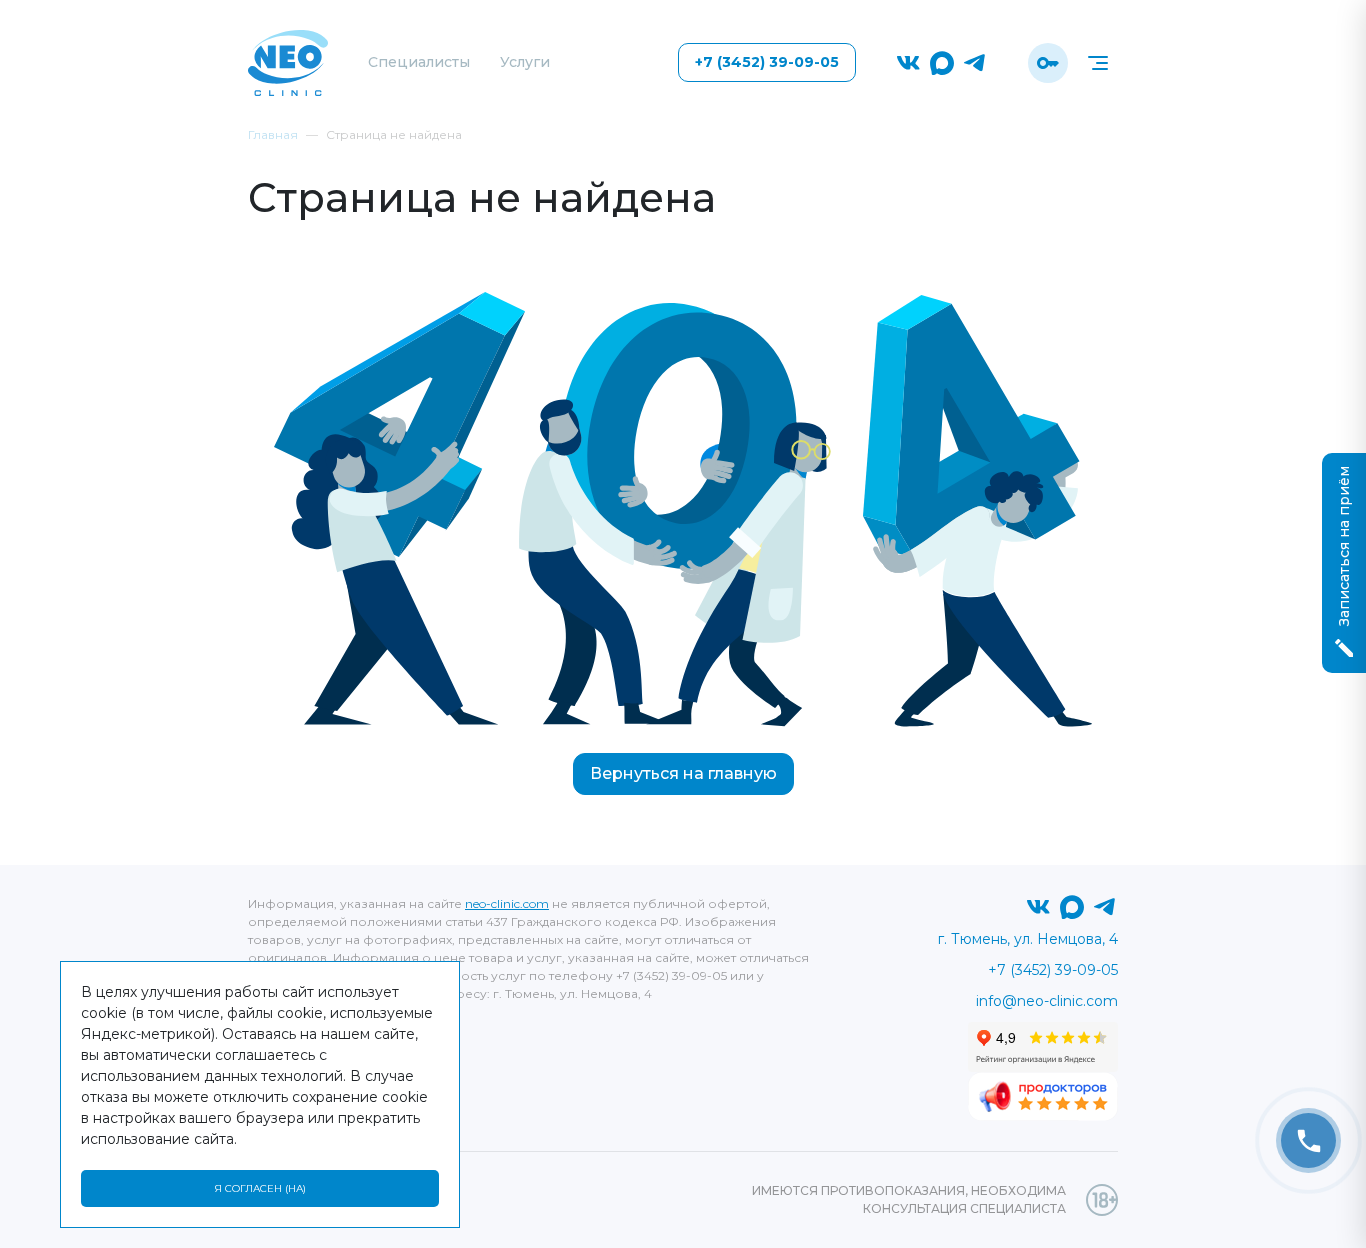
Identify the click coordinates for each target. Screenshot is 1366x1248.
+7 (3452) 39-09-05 (767, 62)
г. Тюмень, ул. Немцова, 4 (1028, 939)
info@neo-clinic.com (1047, 1001)
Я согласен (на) (260, 1188)
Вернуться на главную (683, 773)
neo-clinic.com (507, 903)
